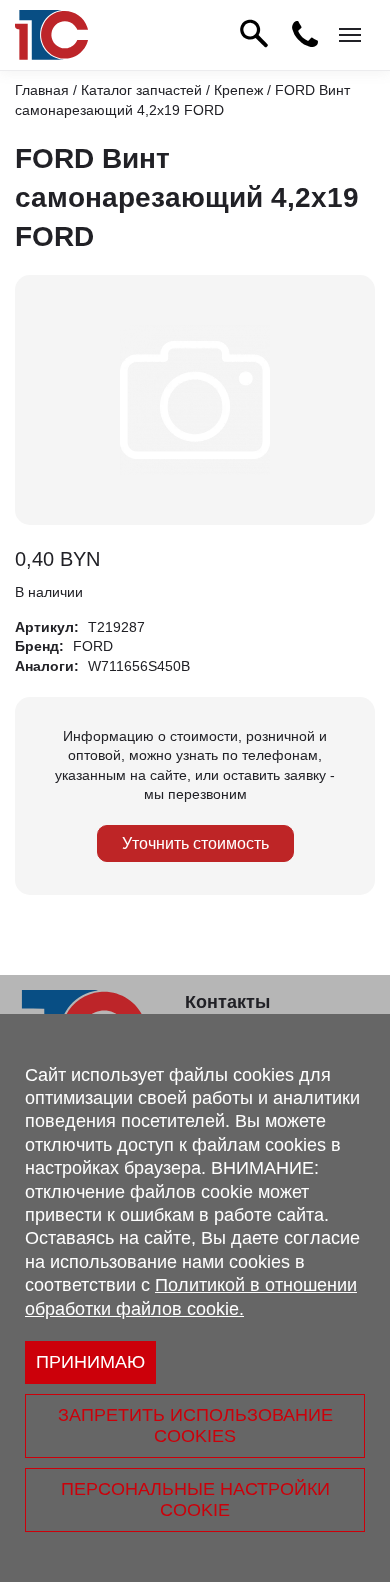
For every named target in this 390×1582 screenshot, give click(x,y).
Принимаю (90, 1362)
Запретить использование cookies (195, 1425)
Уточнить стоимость (195, 843)
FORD (93, 646)
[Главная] (51, 35)
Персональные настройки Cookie (195, 1499)
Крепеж (238, 90)
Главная (42, 90)
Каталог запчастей (141, 90)
